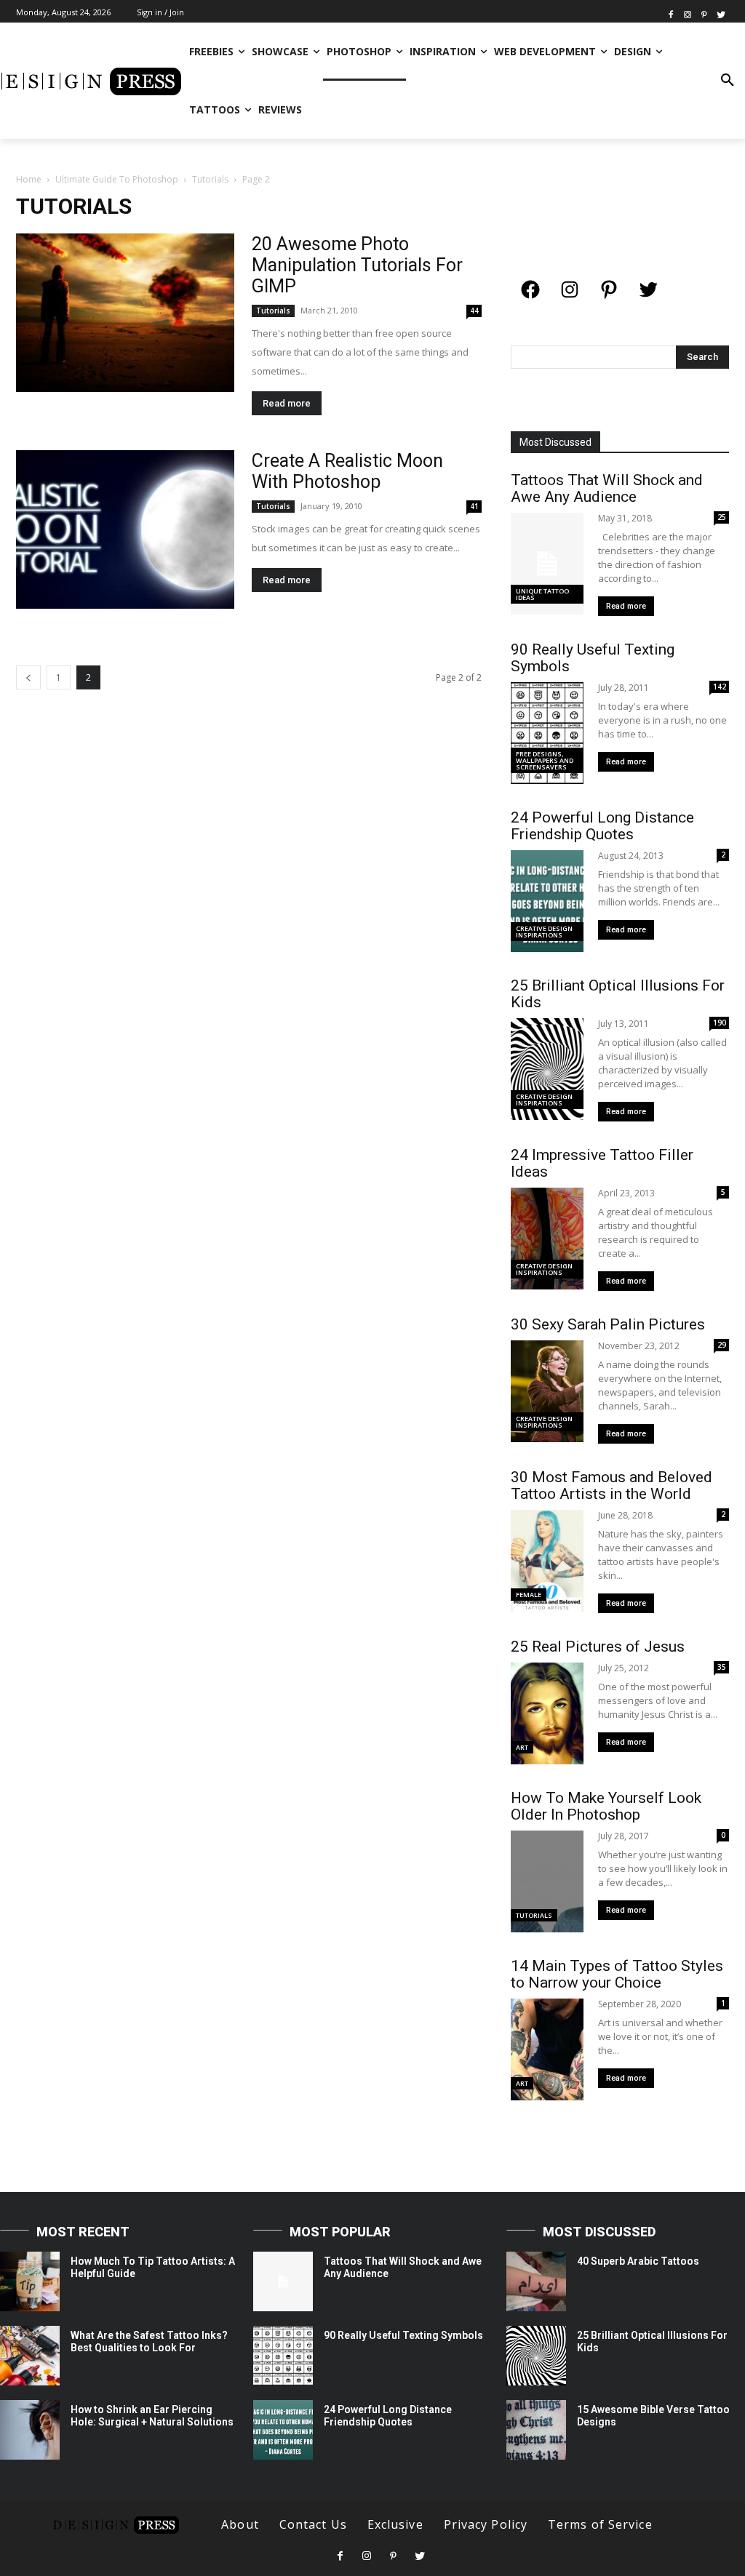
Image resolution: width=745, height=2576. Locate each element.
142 (720, 687)
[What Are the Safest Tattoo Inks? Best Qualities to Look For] (30, 2356)
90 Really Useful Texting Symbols (593, 658)
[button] (728, 81)
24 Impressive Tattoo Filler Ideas (602, 1163)
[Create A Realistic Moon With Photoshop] (125, 529)
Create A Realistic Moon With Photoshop (347, 471)
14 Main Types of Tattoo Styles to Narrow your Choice (617, 1974)
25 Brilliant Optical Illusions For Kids (618, 994)
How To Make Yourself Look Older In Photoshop (606, 1806)
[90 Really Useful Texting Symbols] (283, 2356)
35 (722, 1667)
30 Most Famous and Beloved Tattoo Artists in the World (611, 1485)
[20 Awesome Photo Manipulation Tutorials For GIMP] (125, 313)
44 (474, 311)
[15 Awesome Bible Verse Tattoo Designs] (536, 2430)
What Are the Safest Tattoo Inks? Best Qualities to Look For (149, 2341)
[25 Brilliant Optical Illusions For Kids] (536, 2356)
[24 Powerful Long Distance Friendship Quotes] (283, 2430)
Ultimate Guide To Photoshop (117, 179)
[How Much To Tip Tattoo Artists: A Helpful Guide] (30, 2281)
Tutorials (210, 179)
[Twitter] (721, 13)
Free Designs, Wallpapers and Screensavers (545, 760)
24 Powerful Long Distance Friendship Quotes (602, 826)
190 (720, 1023)
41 (474, 506)
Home (29, 179)
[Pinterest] (704, 13)
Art (522, 1747)
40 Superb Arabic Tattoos (638, 2261)
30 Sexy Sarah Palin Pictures (608, 1324)
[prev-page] (28, 677)
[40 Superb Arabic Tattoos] (536, 2281)
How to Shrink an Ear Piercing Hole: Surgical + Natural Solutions (152, 2416)
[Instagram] (688, 13)
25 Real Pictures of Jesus (598, 1647)
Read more (287, 403)
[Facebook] (671, 13)
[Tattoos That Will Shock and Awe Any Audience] (283, 2281)
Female (529, 1595)
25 (722, 517)
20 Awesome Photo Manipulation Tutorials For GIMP (357, 265)
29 (722, 1345)
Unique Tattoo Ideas (542, 594)
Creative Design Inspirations (544, 932)
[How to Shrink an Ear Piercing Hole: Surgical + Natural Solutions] (30, 2430)
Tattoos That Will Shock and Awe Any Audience (607, 488)
